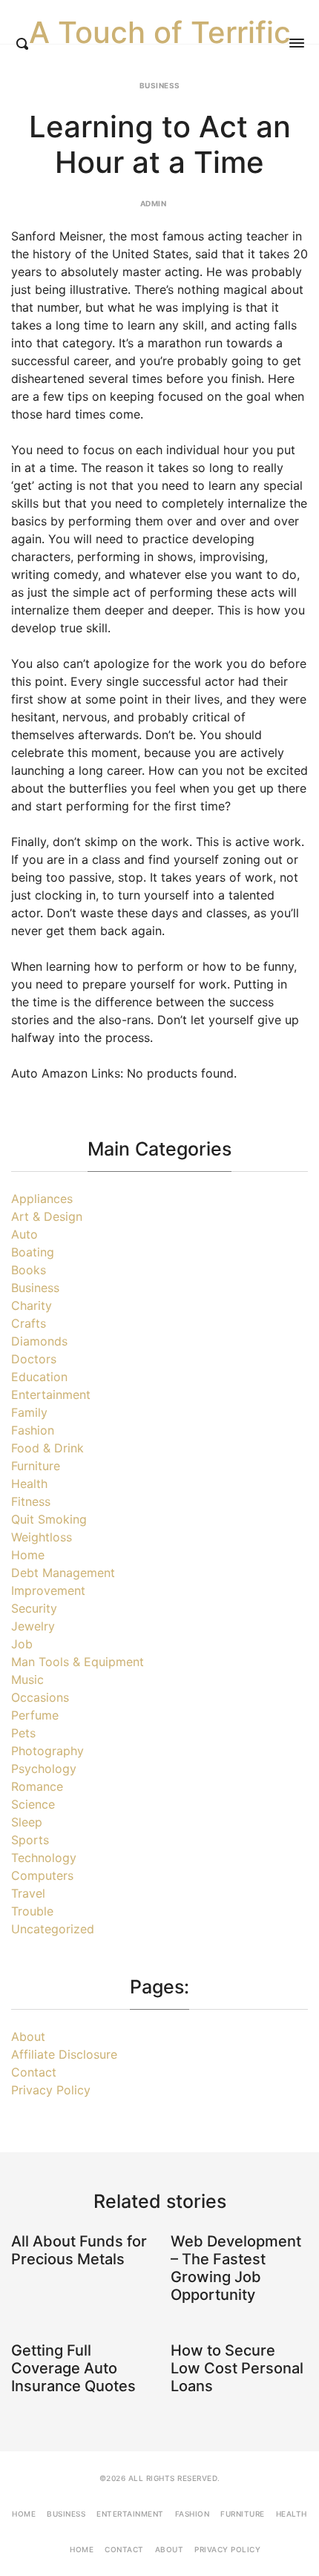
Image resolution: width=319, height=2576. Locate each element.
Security (34, 1608)
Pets (23, 1733)
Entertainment (51, 1394)
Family (29, 1412)
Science (33, 1804)
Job (22, 1644)
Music (27, 1679)
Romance (37, 1786)
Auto (24, 1234)
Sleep (27, 1822)
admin (154, 203)
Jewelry (33, 1626)
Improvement (48, 1590)
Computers (42, 1875)
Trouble (32, 1911)
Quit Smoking (49, 1519)
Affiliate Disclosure (64, 2054)
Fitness (31, 1501)
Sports (30, 1840)
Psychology (44, 1769)
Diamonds (39, 1341)
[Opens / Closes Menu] (297, 43)
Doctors (34, 1359)
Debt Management (63, 1573)
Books (29, 1270)
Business (160, 85)
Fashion (33, 1430)
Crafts (29, 1323)
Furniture (36, 1466)
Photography (47, 1751)
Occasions (40, 1697)
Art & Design (47, 1216)
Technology (44, 1858)
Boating (33, 1252)
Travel (28, 1893)
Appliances (42, 1199)
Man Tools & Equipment (78, 1662)
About (28, 2036)
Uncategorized (53, 1929)
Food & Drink (47, 1448)
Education (39, 1377)
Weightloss (42, 1537)
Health (29, 1484)
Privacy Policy (51, 2090)
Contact (34, 2072)
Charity (32, 1305)
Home (28, 1555)
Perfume (35, 1715)
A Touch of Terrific (160, 33)
